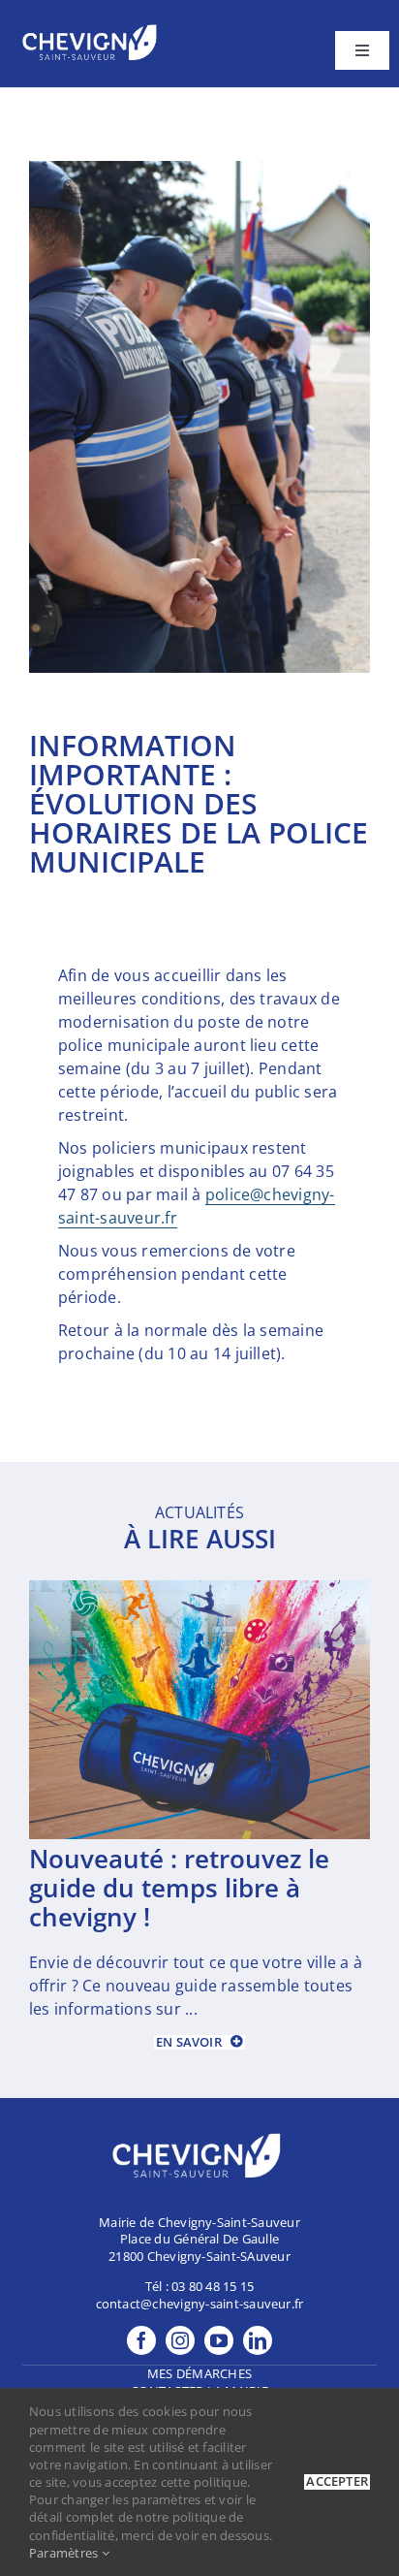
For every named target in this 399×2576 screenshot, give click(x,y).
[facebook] (141, 2340)
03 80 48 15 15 (213, 2286)
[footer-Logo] (92, 27)
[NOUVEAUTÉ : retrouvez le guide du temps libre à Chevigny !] (199, 1591)
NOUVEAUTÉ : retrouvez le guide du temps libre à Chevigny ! (179, 1888)
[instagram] (180, 2340)
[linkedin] (258, 2340)
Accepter (337, 2481)
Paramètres (65, 2553)
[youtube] (219, 2340)
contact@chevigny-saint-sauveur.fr (200, 2304)
